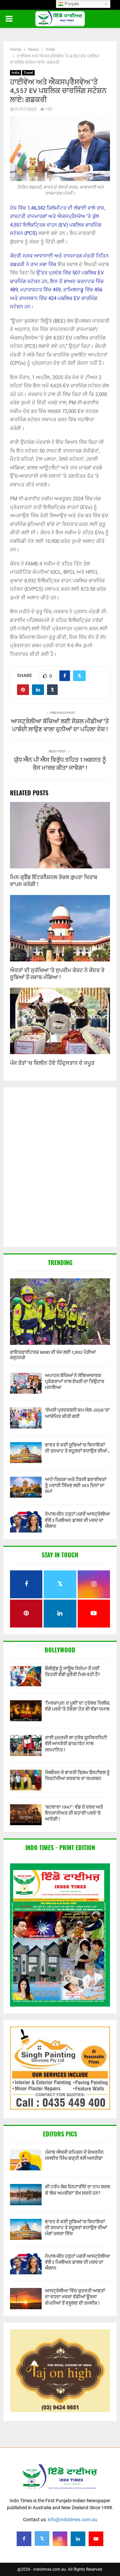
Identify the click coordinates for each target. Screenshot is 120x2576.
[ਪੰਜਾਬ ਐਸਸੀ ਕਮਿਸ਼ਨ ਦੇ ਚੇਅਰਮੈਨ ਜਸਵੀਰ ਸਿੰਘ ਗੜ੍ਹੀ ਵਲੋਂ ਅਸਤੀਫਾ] (26, 2160)
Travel (28, 73)
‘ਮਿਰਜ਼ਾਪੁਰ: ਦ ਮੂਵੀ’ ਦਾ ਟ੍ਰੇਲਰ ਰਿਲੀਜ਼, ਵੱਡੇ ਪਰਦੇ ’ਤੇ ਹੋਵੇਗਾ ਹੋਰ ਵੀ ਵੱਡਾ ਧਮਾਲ (77, 1706)
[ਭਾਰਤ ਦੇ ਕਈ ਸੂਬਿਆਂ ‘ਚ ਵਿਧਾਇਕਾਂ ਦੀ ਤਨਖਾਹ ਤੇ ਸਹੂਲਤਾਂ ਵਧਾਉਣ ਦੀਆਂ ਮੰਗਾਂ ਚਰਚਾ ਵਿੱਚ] (26, 1453)
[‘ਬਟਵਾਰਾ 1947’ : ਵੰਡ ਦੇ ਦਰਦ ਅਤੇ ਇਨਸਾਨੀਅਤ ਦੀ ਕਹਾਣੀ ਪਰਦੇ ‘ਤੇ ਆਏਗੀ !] (26, 1815)
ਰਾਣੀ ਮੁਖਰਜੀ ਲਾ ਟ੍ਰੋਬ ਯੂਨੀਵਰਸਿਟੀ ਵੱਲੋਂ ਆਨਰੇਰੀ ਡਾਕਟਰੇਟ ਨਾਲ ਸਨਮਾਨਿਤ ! (76, 1744)
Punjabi (71, 4)
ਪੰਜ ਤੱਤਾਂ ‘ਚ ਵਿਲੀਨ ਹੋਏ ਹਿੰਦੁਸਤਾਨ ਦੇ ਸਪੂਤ (52, 1063)
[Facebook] (24, 2539)
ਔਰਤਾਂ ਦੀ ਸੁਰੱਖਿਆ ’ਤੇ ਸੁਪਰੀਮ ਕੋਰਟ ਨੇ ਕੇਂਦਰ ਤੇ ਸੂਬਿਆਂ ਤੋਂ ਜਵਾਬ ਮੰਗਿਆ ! (57, 974)
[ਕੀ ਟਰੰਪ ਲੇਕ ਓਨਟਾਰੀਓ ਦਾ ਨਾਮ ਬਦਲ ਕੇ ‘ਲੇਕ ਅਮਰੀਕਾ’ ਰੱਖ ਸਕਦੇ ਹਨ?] (26, 2194)
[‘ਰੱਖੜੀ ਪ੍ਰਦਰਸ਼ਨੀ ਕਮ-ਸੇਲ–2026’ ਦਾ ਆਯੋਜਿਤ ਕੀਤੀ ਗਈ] (26, 1418)
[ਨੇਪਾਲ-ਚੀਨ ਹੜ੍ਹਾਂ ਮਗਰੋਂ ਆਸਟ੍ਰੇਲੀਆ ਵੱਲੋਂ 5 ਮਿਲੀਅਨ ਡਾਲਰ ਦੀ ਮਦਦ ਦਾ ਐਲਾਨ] (26, 1522)
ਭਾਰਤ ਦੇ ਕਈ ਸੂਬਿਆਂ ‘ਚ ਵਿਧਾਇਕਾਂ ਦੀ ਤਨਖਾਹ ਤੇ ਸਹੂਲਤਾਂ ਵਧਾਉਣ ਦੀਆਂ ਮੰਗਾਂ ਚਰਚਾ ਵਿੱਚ (76, 2228)
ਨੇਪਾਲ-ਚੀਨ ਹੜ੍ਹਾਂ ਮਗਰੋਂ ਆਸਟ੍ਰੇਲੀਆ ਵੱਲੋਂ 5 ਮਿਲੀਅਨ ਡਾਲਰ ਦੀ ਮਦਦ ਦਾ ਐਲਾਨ (77, 1520)
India (15, 73)
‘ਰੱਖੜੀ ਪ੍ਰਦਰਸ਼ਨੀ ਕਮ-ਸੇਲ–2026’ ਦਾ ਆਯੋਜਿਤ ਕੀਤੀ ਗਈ (77, 1413)
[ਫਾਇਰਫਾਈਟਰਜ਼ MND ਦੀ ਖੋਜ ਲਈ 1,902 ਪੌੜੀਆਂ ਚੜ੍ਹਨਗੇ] (60, 1312)
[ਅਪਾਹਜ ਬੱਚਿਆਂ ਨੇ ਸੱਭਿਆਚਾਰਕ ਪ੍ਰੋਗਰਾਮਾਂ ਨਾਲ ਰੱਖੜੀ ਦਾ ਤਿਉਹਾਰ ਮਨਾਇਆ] (26, 1383)
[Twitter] (42, 2538)
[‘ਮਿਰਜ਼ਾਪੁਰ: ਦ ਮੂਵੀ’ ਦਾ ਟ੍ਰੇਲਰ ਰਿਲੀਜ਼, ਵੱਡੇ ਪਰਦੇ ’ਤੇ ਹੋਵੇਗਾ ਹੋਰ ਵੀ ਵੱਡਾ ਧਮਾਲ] (26, 1711)
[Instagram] (60, 2539)
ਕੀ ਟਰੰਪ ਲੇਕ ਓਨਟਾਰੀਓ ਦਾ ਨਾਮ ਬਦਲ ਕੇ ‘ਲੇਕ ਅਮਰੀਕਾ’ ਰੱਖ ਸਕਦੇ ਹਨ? (77, 2190)
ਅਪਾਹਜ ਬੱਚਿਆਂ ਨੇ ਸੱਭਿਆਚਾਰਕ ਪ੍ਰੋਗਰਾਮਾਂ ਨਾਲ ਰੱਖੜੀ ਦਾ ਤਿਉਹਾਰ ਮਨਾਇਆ (75, 1382)
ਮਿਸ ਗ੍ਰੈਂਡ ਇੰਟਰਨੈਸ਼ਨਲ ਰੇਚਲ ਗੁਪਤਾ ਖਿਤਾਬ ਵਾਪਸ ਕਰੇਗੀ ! (54, 881)
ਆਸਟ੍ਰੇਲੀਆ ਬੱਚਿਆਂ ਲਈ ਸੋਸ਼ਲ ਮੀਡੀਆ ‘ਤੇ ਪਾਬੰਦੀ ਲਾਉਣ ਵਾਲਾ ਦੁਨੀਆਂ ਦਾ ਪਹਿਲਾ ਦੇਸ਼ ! (60, 726)
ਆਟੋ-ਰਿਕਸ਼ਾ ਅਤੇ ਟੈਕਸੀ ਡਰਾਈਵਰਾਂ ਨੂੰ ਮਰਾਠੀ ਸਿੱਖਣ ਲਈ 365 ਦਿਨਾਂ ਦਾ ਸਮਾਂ (76, 1486)
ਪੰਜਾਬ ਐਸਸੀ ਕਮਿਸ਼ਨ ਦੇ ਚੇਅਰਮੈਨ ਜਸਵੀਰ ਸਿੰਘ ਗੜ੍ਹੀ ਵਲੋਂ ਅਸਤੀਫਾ (74, 2155)
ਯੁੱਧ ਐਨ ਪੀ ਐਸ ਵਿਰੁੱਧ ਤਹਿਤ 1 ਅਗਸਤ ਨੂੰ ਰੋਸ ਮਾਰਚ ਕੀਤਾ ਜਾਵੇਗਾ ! (60, 764)
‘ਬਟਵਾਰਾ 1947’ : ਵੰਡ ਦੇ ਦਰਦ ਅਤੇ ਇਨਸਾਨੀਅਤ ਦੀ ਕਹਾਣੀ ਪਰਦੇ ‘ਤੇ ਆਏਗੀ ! (74, 1813)
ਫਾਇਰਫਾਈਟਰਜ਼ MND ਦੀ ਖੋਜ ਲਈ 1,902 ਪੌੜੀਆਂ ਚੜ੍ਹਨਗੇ (53, 1355)
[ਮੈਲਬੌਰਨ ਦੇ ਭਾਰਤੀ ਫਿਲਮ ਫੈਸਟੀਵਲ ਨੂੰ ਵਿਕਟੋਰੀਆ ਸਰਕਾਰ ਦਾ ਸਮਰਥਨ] (26, 1780)
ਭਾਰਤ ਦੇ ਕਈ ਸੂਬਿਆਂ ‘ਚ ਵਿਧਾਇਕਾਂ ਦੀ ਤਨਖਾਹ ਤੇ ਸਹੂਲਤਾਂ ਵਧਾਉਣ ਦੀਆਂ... (77, 1448)
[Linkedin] (78, 2539)
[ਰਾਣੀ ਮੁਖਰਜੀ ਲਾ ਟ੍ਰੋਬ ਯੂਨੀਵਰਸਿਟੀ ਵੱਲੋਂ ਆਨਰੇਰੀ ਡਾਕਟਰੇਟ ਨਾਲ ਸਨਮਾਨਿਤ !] (26, 1745)
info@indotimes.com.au (72, 2520)
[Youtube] (96, 2539)
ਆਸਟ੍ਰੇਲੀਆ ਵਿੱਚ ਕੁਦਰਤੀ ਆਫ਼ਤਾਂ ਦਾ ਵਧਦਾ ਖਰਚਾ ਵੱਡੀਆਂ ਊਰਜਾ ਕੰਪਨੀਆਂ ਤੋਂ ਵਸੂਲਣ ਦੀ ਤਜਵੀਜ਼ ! (75, 2297)
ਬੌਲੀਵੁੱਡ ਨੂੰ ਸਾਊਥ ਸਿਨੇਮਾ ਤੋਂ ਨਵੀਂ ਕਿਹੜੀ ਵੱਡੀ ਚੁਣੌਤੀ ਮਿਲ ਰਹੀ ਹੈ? (72, 1672)
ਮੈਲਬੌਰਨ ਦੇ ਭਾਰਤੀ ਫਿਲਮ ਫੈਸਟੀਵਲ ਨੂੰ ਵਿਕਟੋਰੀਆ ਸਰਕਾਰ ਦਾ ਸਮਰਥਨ (77, 1776)
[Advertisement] (60, 1168)
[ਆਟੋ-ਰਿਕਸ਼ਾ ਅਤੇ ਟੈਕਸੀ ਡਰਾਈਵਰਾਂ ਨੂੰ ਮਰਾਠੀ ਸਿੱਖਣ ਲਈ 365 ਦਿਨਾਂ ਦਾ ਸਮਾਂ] (26, 1487)
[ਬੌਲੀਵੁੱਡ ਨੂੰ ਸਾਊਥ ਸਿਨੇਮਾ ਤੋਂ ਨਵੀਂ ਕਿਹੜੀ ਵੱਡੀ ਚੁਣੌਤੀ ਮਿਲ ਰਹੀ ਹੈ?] (26, 1676)
